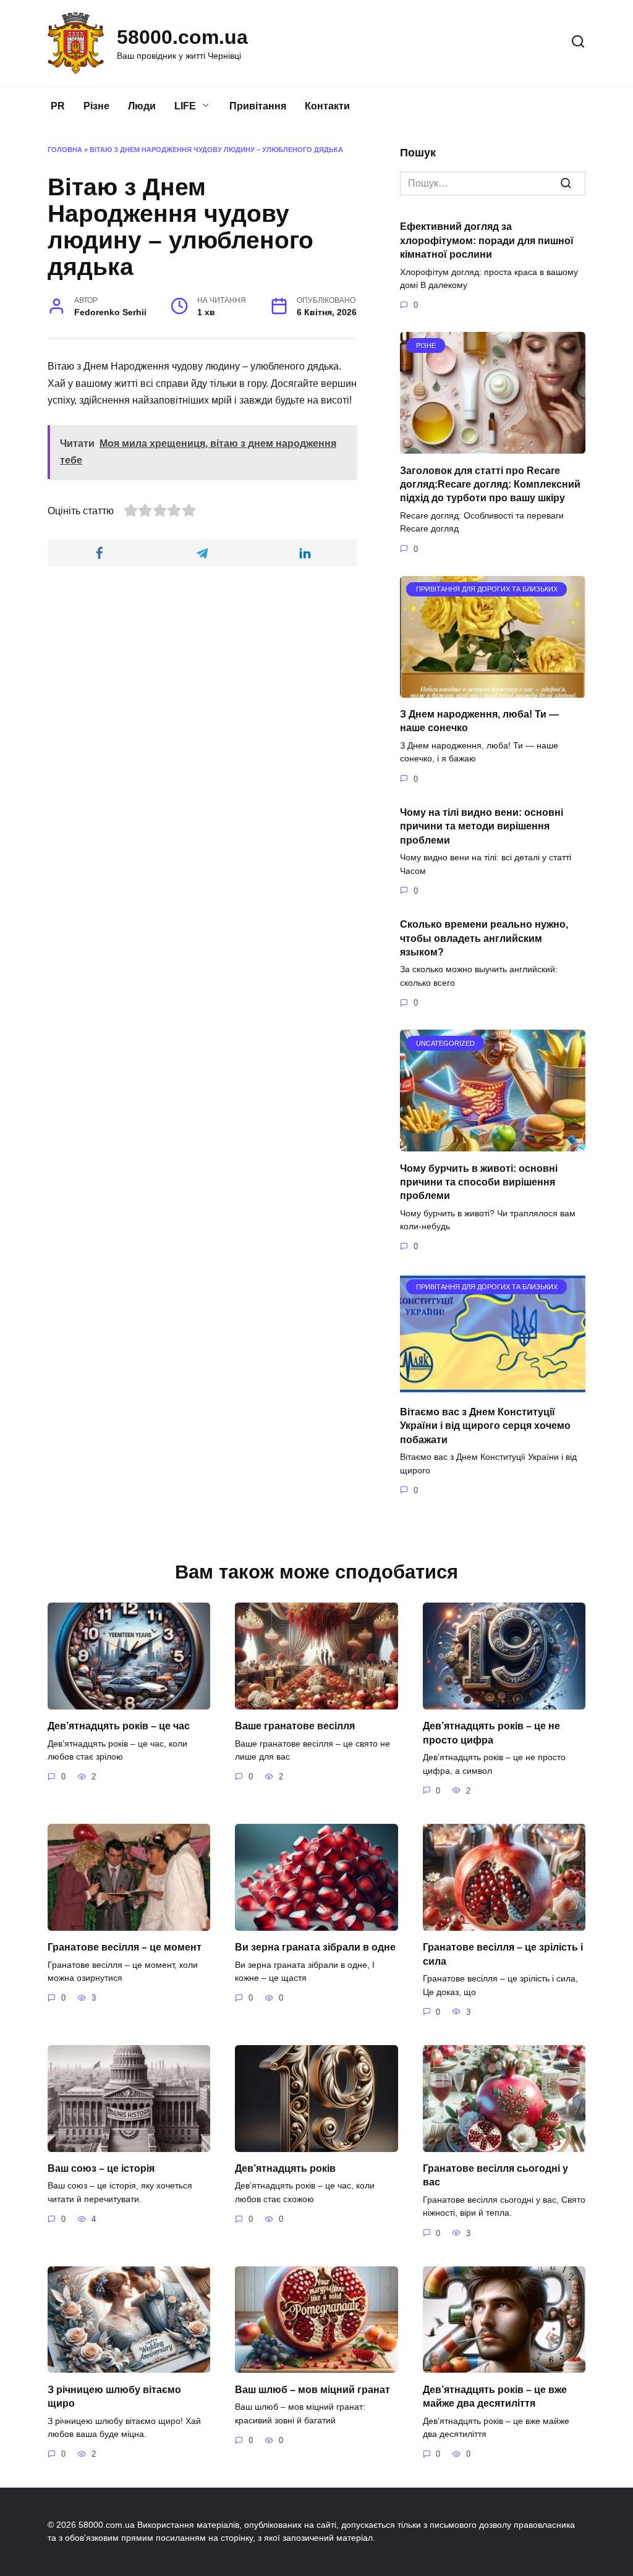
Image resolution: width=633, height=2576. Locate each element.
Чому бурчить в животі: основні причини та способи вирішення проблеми (479, 1182)
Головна (65, 150)
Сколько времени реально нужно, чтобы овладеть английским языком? (484, 938)
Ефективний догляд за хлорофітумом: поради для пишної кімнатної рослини (487, 240)
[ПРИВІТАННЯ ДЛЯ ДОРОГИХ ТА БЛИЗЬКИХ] (493, 690)
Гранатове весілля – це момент (125, 1947)
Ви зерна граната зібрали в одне (315, 1947)
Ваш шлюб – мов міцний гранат (312, 2389)
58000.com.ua (182, 37)
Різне (96, 106)
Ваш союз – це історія (101, 2168)
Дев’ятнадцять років (285, 2168)
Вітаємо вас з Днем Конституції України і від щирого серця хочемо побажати (485, 1425)
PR (58, 106)
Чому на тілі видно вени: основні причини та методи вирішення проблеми (482, 826)
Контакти (327, 106)
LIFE (185, 106)
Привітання (258, 106)
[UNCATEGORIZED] (493, 1144)
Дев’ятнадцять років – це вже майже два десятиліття (495, 2396)
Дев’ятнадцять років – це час (119, 1726)
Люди (142, 106)
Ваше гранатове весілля (295, 1726)
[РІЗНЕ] (493, 446)
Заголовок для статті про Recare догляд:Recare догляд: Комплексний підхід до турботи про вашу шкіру (490, 484)
